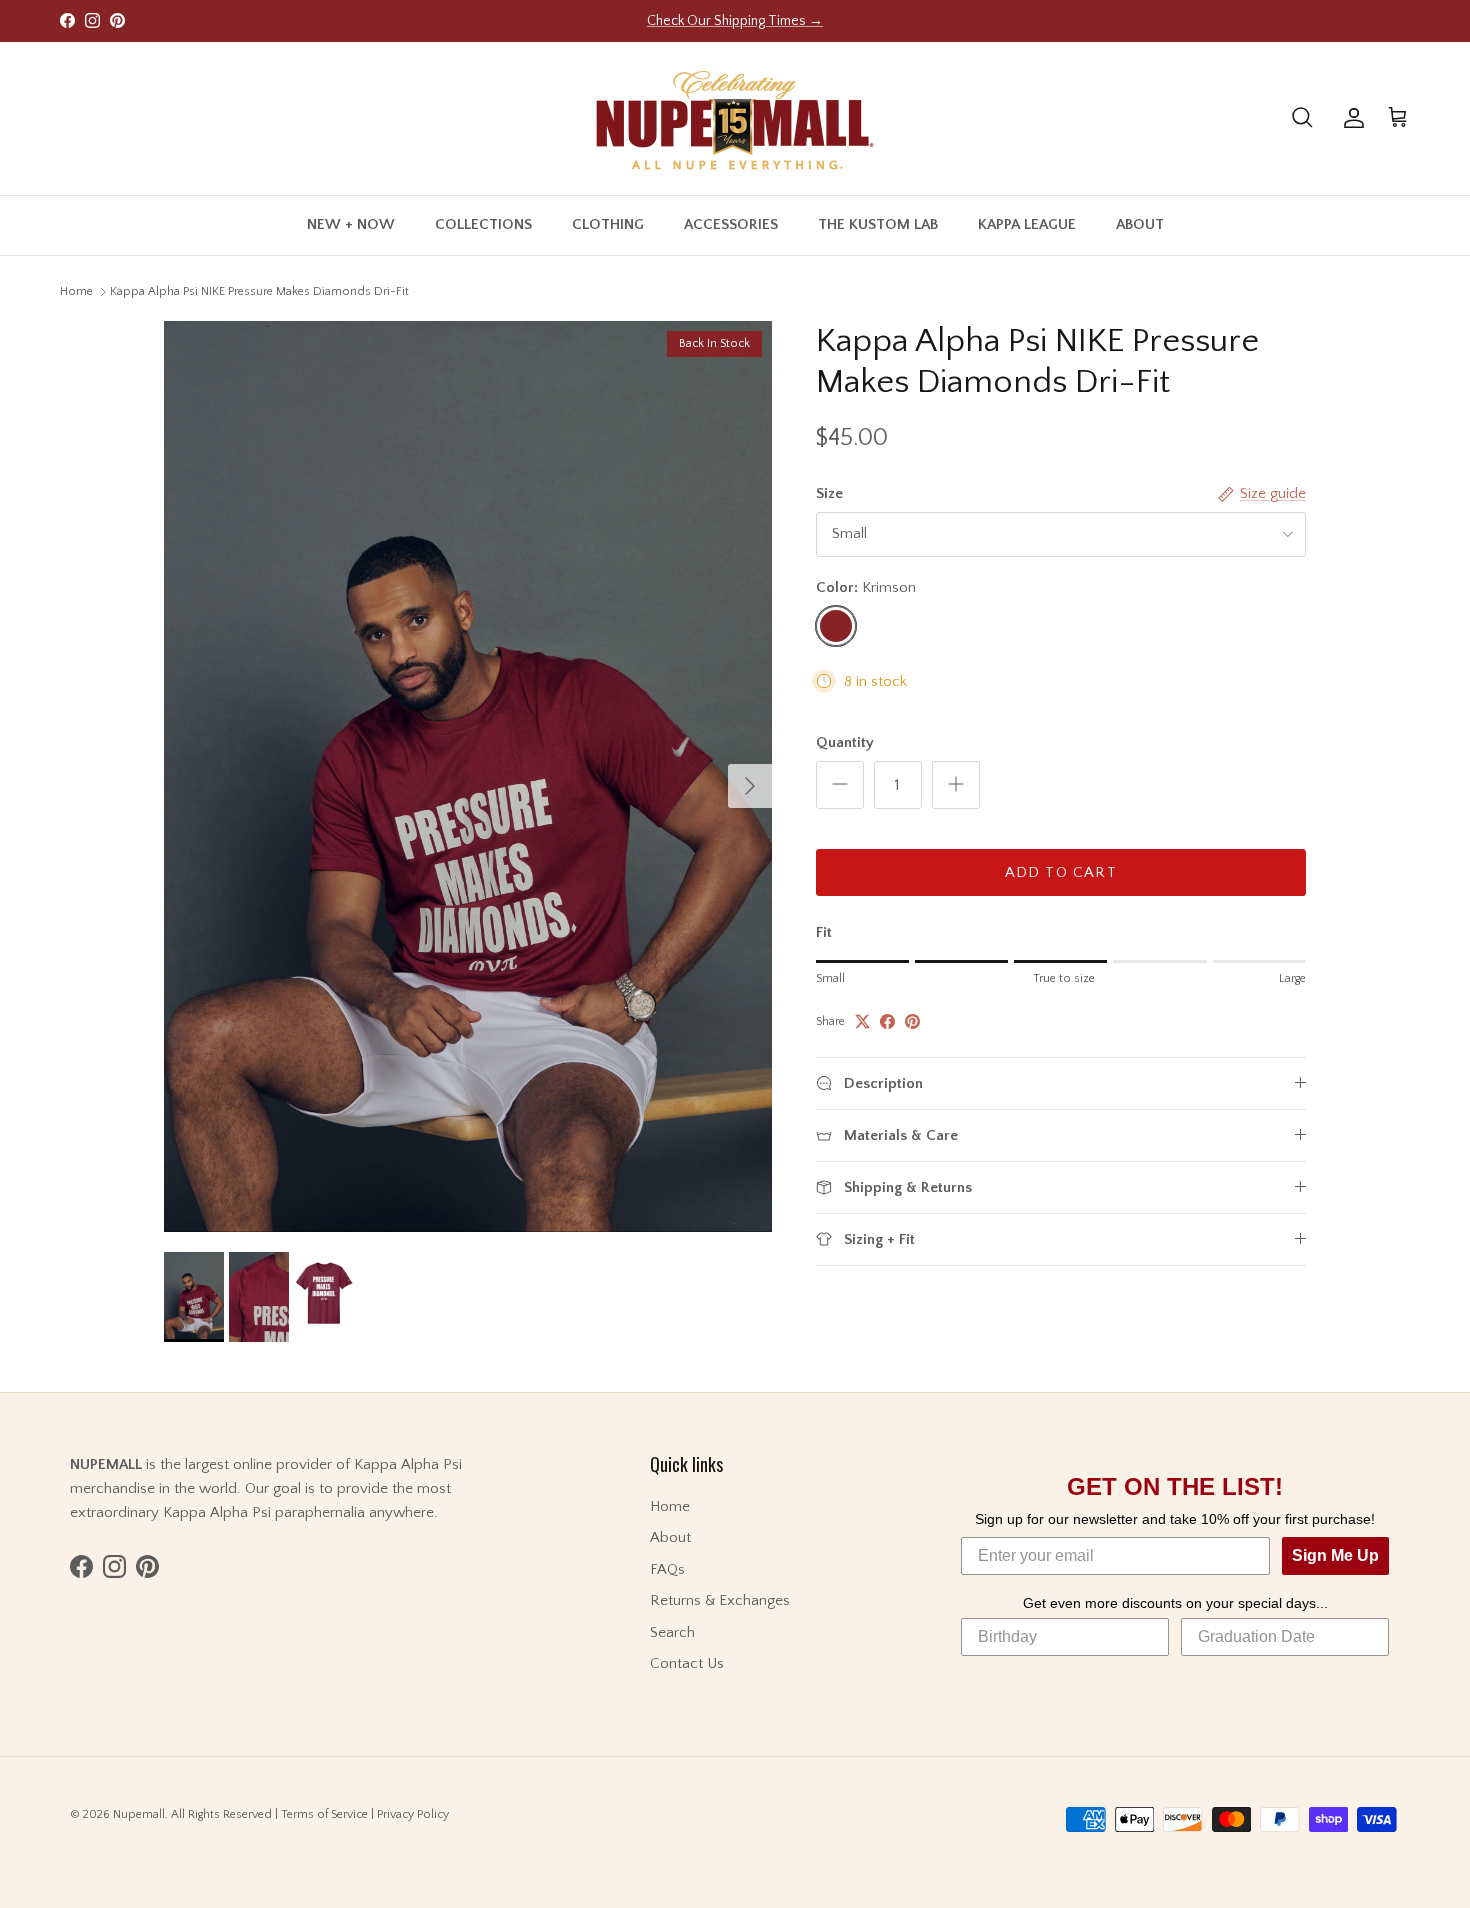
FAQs (667, 1569)
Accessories (731, 224)
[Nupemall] (735, 118)
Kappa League (1027, 224)
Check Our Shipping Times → (735, 21)
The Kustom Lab (878, 224)
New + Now (351, 224)
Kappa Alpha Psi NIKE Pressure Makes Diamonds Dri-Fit (259, 291)
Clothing (608, 224)
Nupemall (139, 1814)
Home (76, 291)
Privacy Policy (413, 1814)
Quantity (845, 742)
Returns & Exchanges (720, 1600)
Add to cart (1061, 872)
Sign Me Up (1335, 1555)
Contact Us (687, 1663)
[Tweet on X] (862, 1021)
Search (672, 1632)
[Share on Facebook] (887, 1021)
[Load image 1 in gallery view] (468, 776)
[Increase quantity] (956, 785)
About (1140, 224)
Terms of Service (324, 1814)
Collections (483, 224)
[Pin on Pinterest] (912, 1021)
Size (829, 493)
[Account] (1350, 118)
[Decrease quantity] (840, 785)
